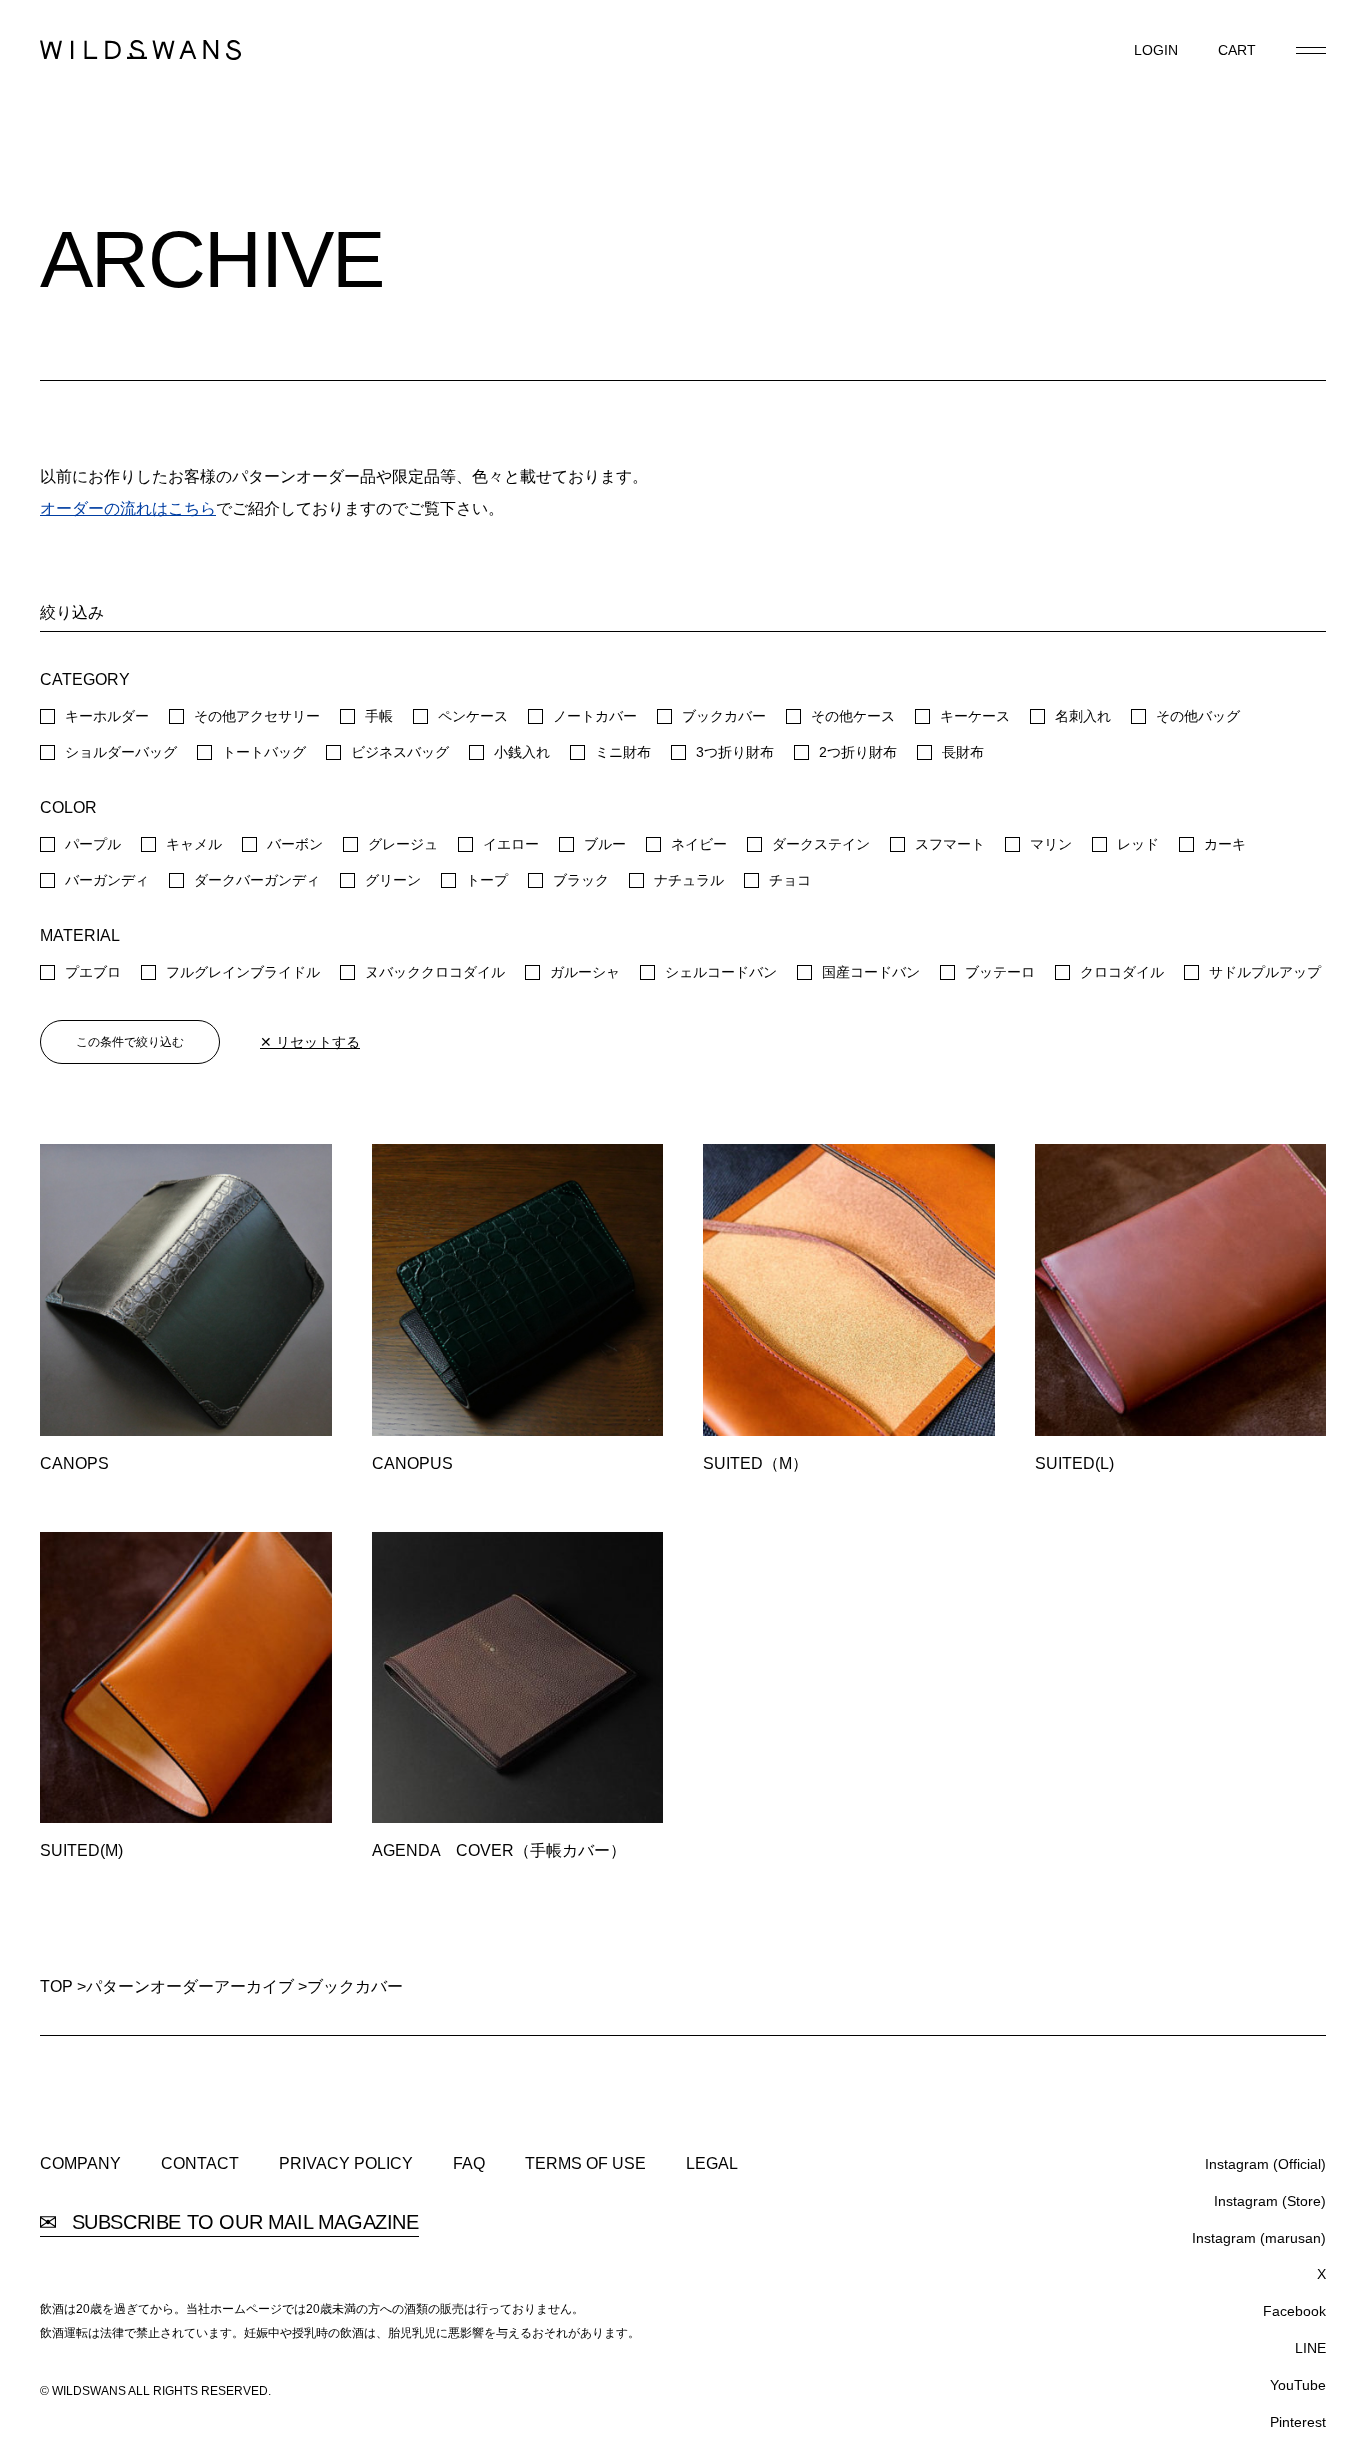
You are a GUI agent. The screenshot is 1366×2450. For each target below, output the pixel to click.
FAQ (469, 2164)
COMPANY (80, 2164)
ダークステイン (821, 844)
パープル (93, 844)
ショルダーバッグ (121, 752)
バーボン (295, 844)
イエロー (511, 844)
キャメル (194, 844)
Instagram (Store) (1270, 2201)
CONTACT (200, 2164)
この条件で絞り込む (130, 1042)
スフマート (950, 844)
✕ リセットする (310, 1042)
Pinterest (1298, 2422)
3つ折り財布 (735, 752)
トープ (487, 880)
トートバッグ (264, 752)
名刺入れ (1083, 716)
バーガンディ (107, 880)
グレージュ (403, 844)
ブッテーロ (1000, 972)
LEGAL (712, 2164)
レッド (1138, 844)
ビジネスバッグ (400, 752)
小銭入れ (522, 752)
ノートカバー (595, 716)
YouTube (1298, 2385)
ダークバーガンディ (257, 880)
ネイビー (699, 844)
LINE (1310, 2348)
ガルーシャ (585, 972)
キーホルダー (107, 716)
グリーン (393, 880)
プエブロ (93, 972)
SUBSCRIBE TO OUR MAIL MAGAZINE (242, 2222)
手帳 (379, 716)
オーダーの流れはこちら (128, 508)
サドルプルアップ (1265, 972)
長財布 (963, 752)
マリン (1051, 844)
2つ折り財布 (858, 752)
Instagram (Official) (1265, 2164)
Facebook (1294, 2311)
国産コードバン (871, 972)
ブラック (581, 880)
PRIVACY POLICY (346, 2164)
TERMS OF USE (585, 2164)
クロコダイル (1122, 972)
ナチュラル (689, 880)
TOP (56, 1986)
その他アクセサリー (257, 716)
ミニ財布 (623, 752)
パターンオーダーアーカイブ (190, 1986)
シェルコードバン (721, 972)
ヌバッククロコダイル (435, 972)
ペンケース (473, 716)
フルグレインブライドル (243, 972)
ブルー (605, 844)
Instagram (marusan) (1259, 2238)
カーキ (1225, 844)
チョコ (790, 880)
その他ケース (853, 716)
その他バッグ (1198, 716)
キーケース (975, 716)
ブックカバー (724, 716)
